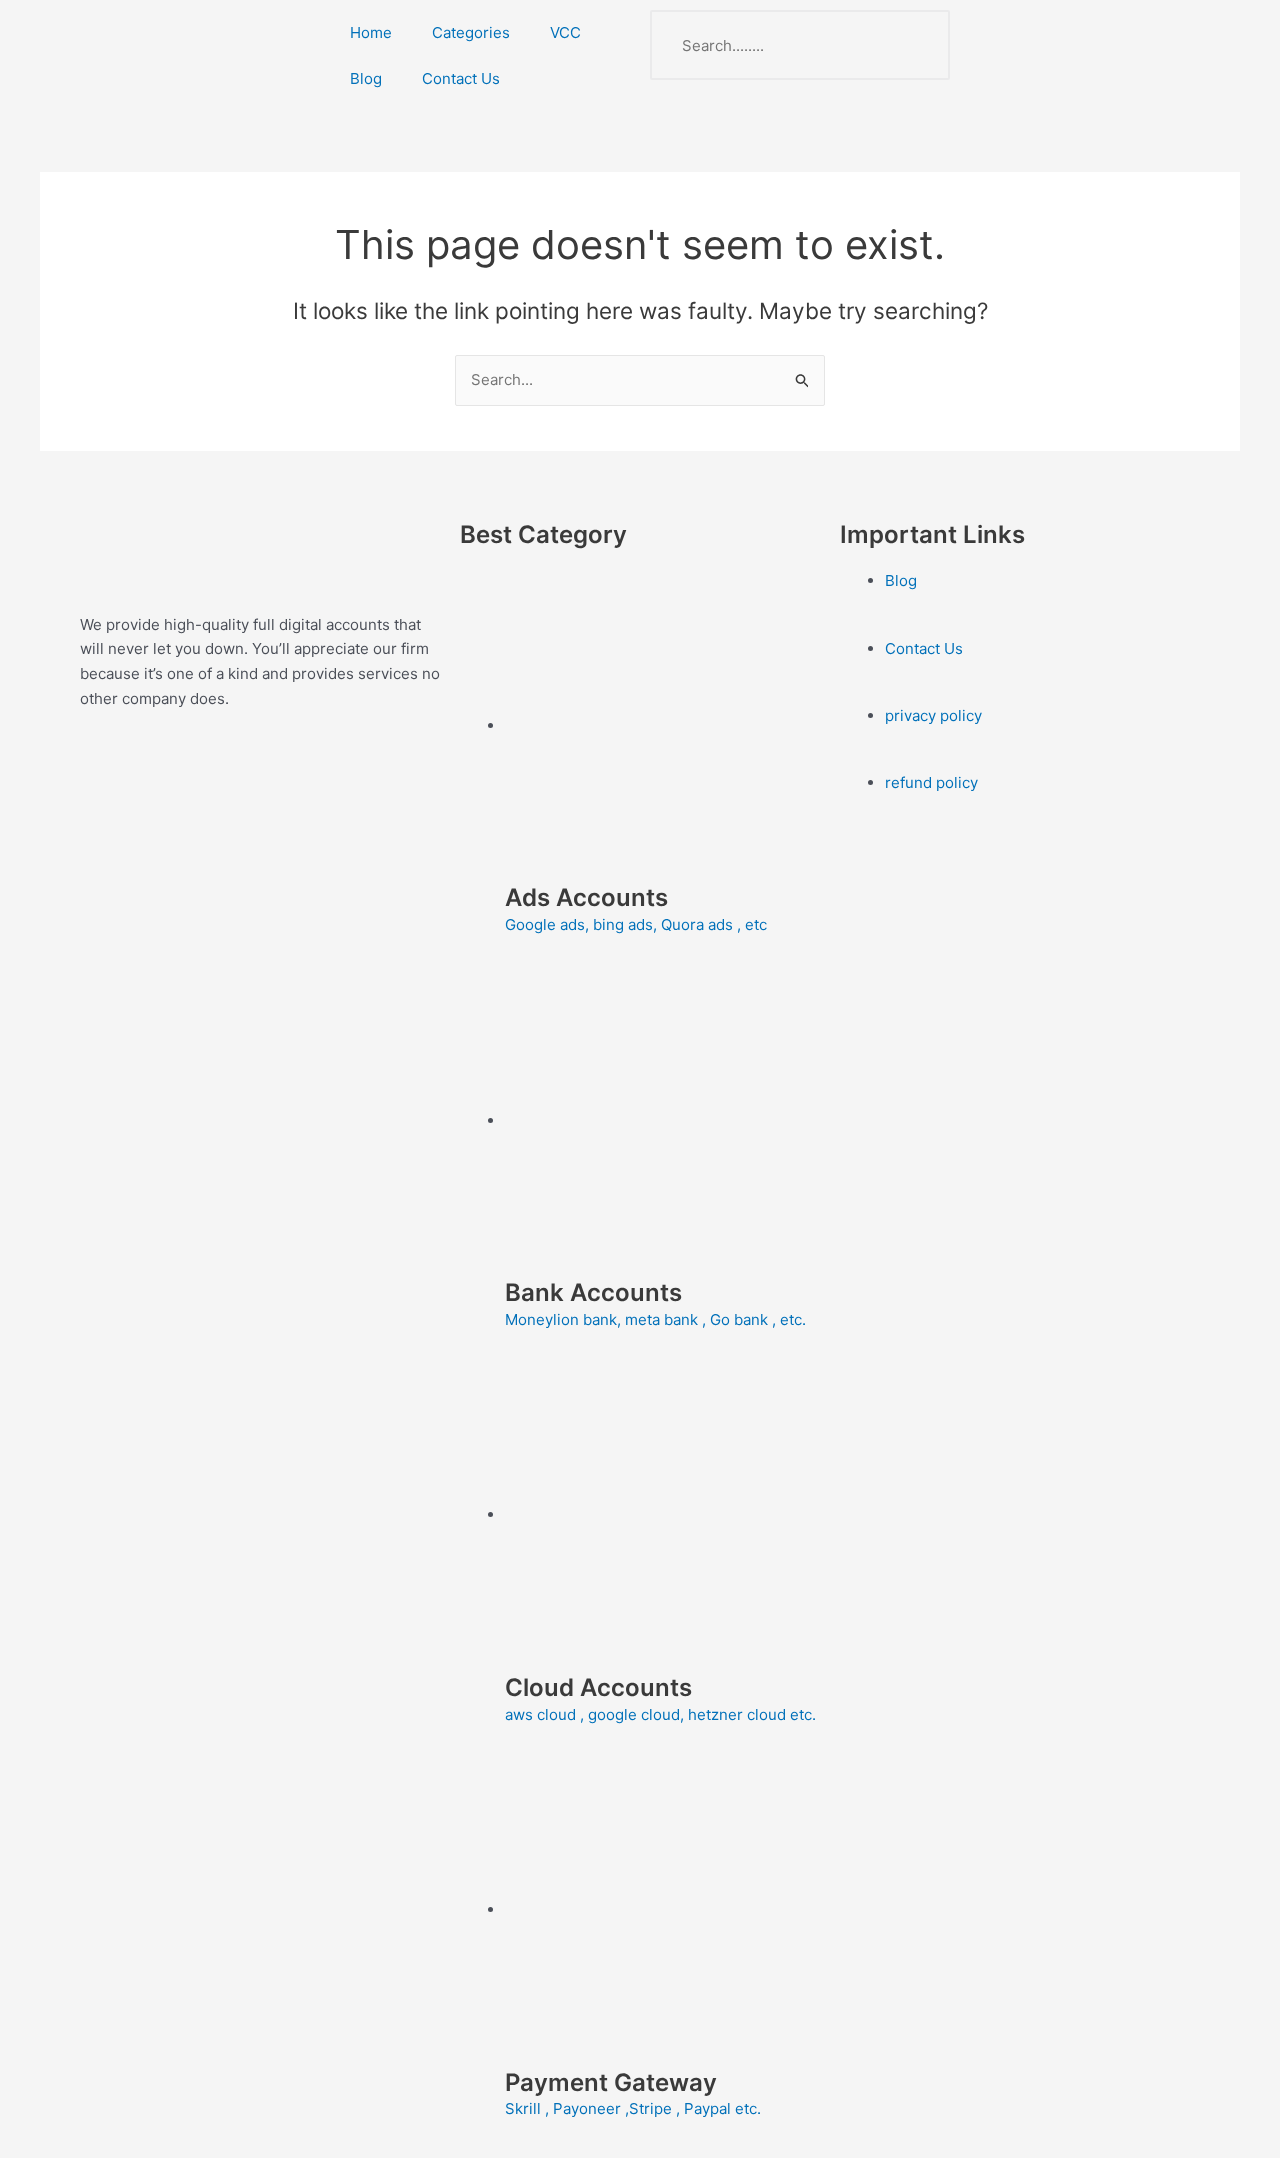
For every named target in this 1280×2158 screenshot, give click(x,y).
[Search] (915, 45)
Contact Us (461, 78)
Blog (366, 78)
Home (371, 32)
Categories (471, 32)
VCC (565, 32)
